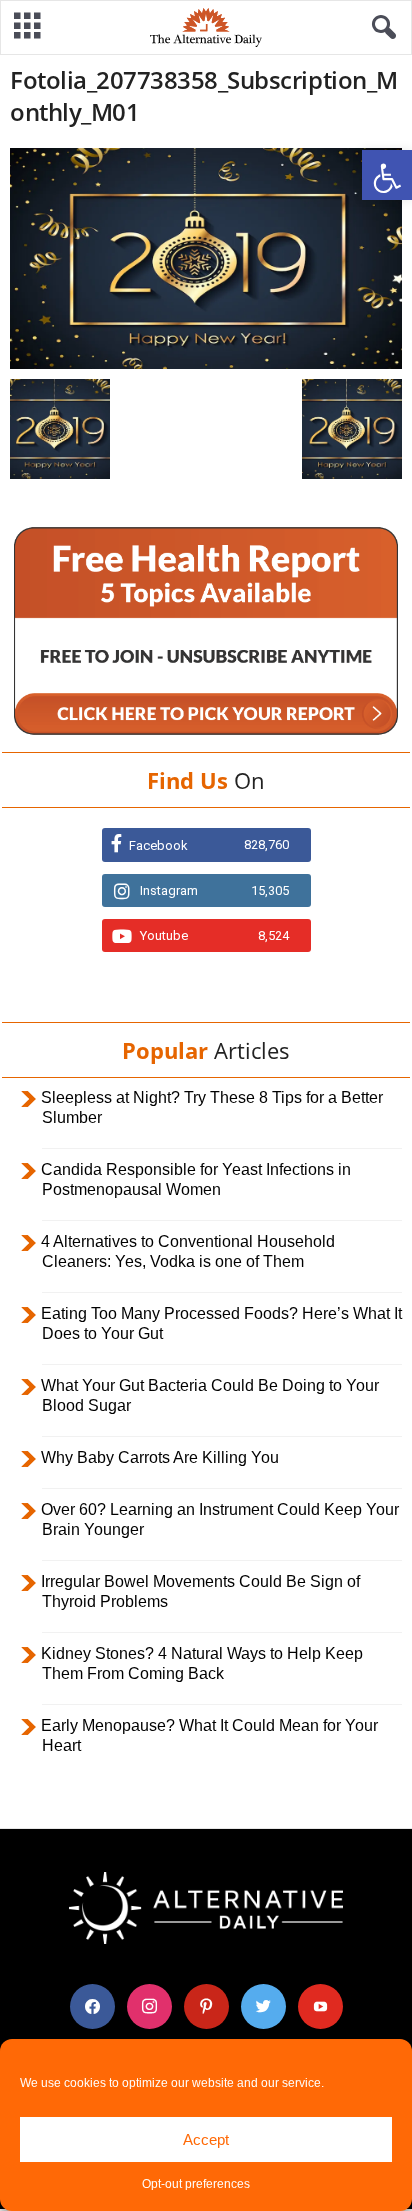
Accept (206, 2139)
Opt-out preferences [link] (196, 2184)
